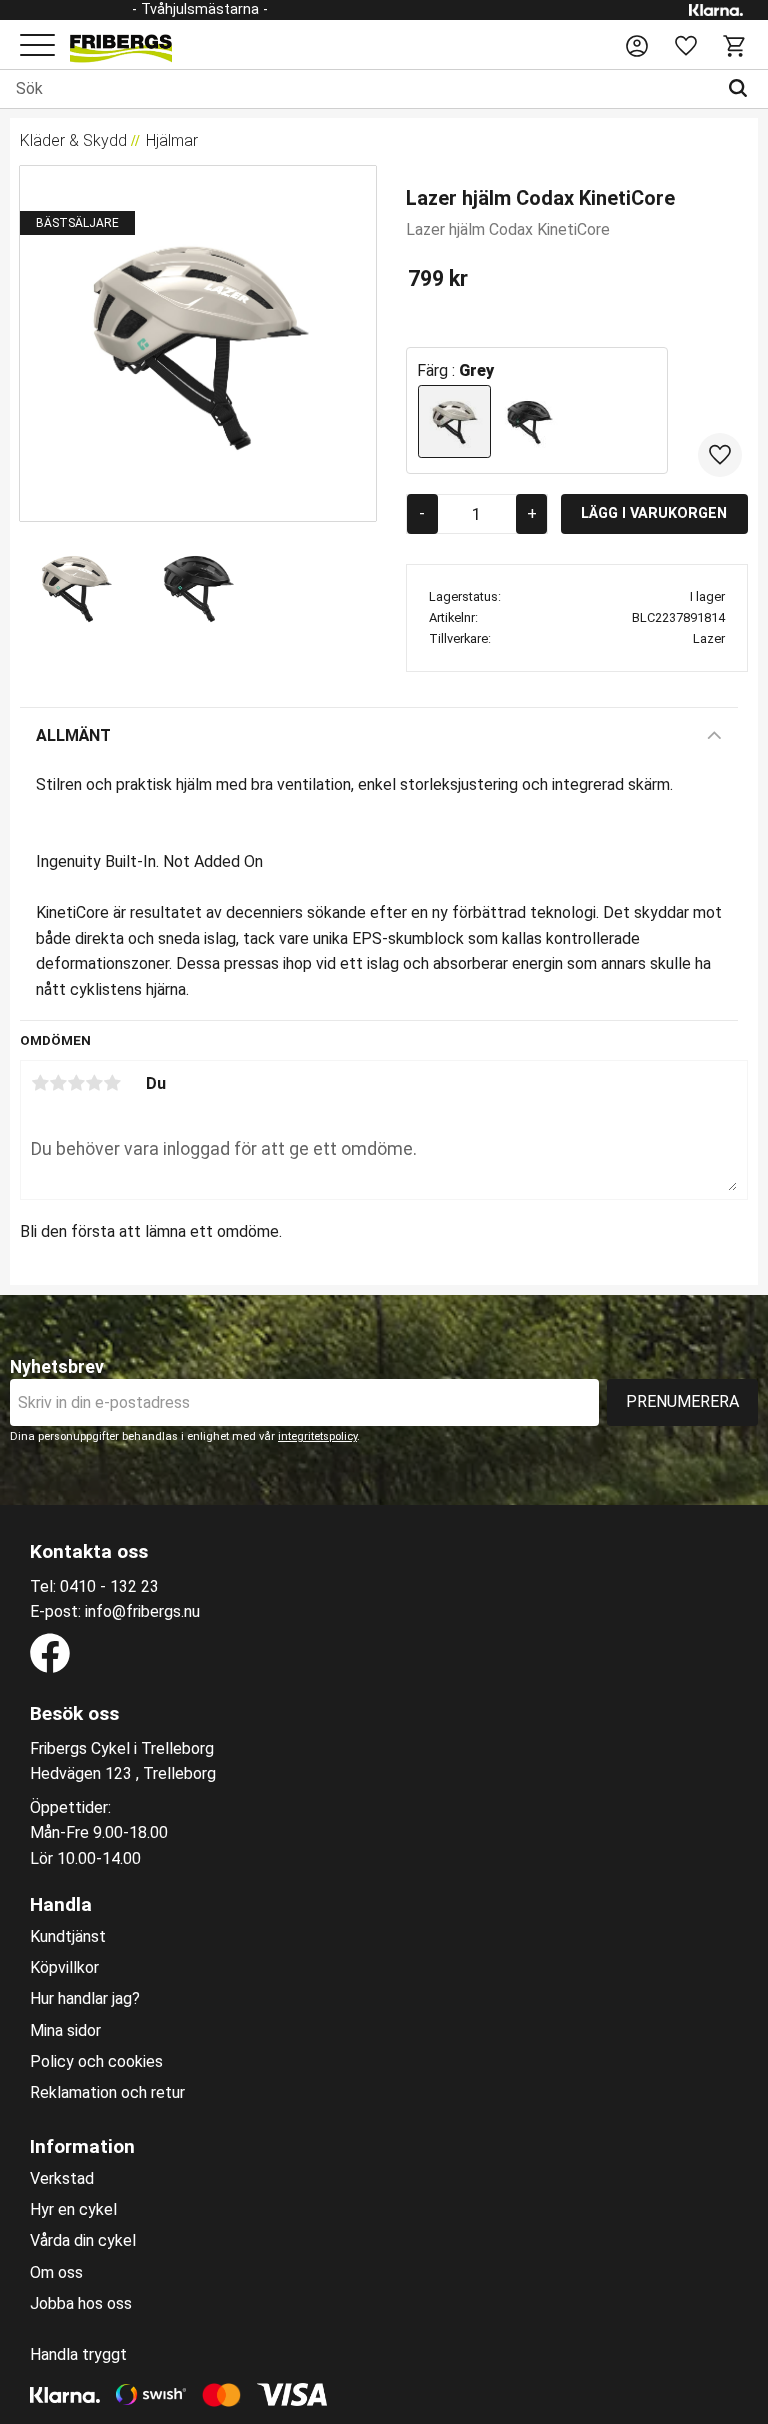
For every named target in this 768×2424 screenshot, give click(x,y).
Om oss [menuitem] (56, 2273)
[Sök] (742, 89)
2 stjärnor (58, 1083)
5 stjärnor (112, 1083)
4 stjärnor (94, 1083)
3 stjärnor (76, 1083)
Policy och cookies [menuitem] (96, 2062)
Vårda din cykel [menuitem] (83, 2241)
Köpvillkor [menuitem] (64, 1968)
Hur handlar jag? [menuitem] (85, 1999)
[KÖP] (654, 514)
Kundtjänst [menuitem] (68, 1937)
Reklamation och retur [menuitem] (107, 2093)
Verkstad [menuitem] (62, 2179)
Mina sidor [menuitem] (65, 2031)
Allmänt (73, 735)
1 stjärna (40, 1083)
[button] (37, 46)
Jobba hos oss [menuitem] (81, 2304)
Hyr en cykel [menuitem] (73, 2210)
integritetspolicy (317, 1436)
